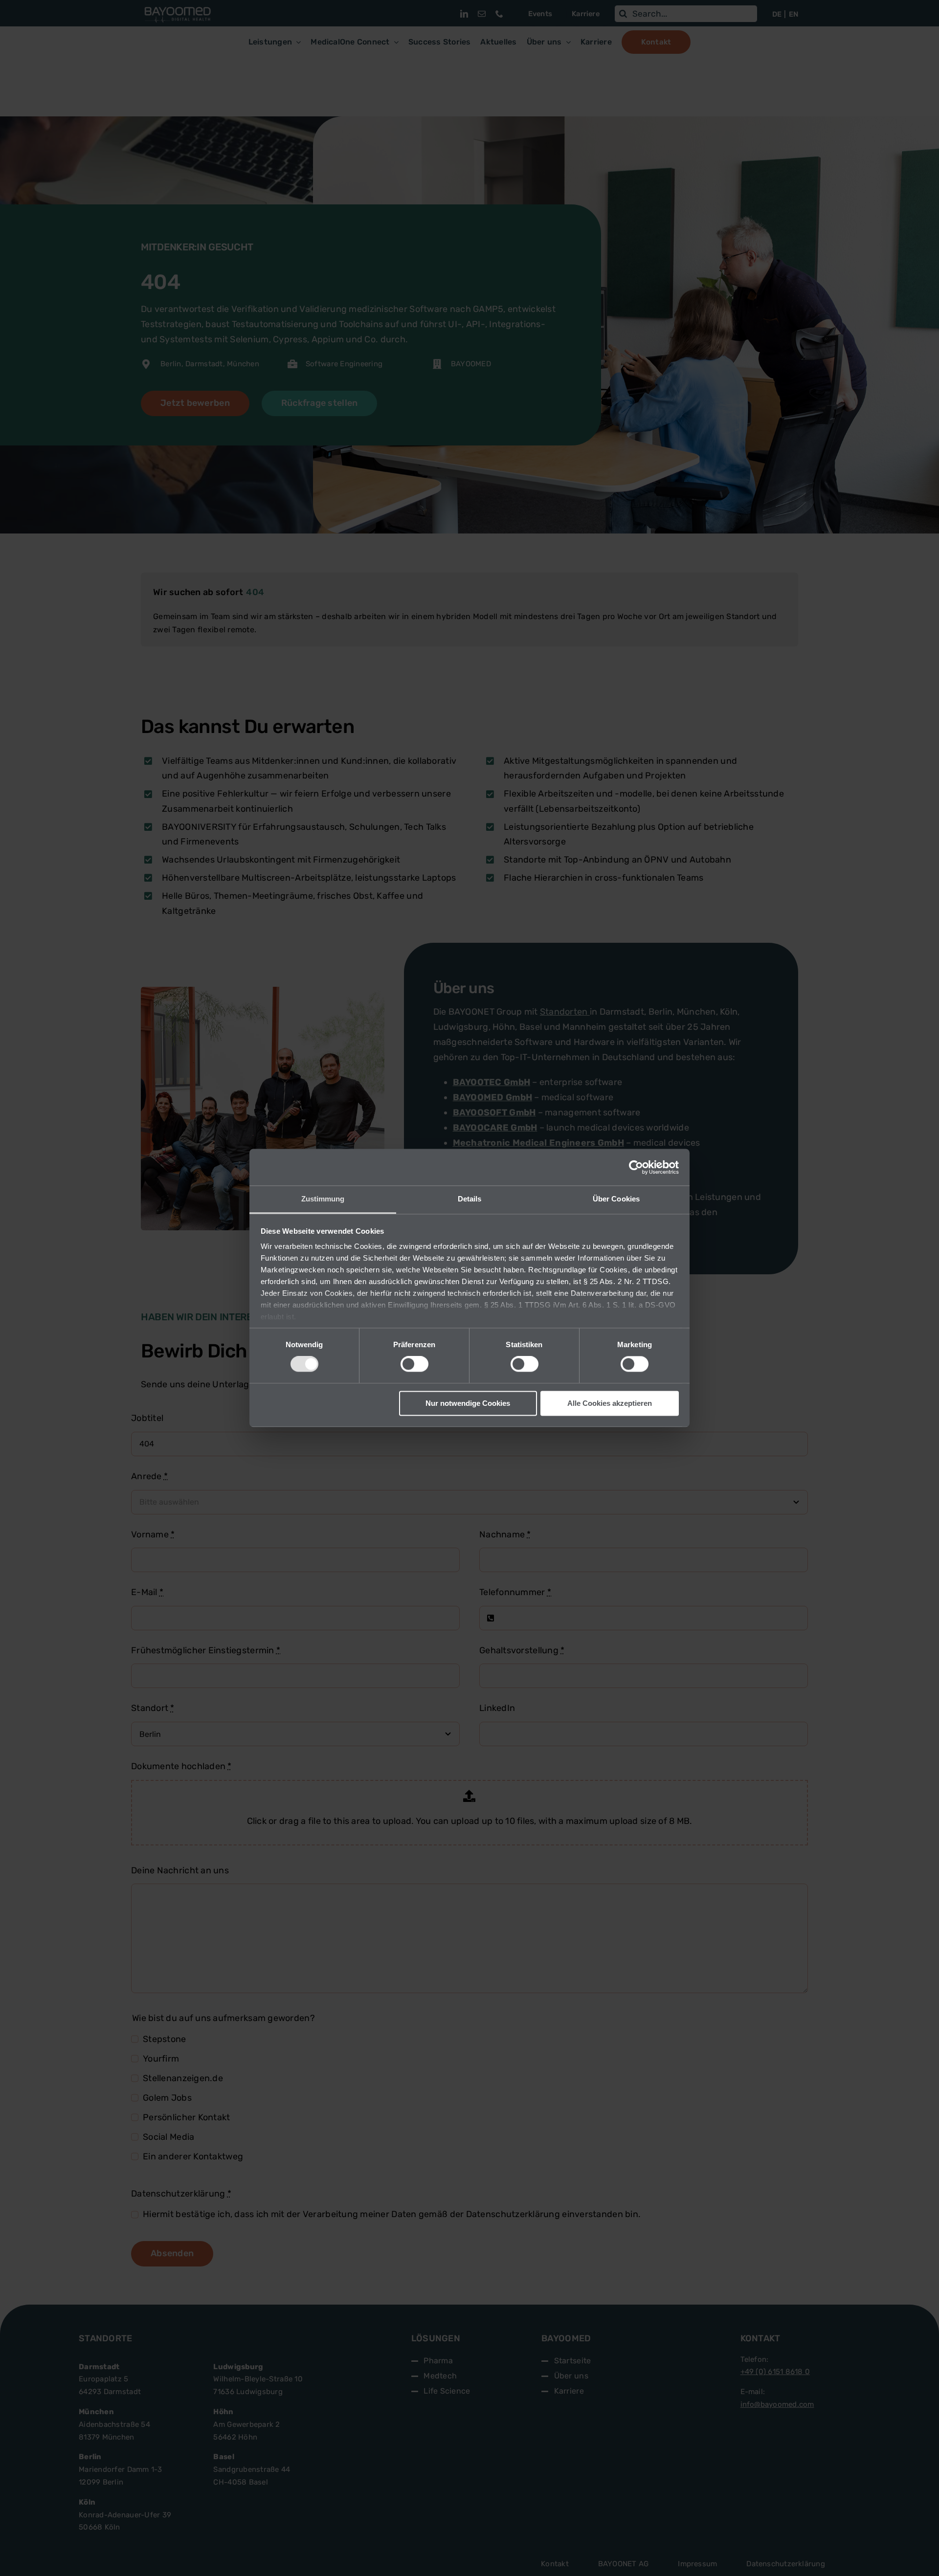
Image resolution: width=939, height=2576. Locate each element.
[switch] (414, 1364)
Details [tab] (470, 1199)
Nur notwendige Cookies (468, 1403)
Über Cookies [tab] (616, 1199)
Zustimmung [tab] (323, 1199)
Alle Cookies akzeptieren (610, 1403)
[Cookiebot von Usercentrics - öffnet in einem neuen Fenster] (636, 1167)
